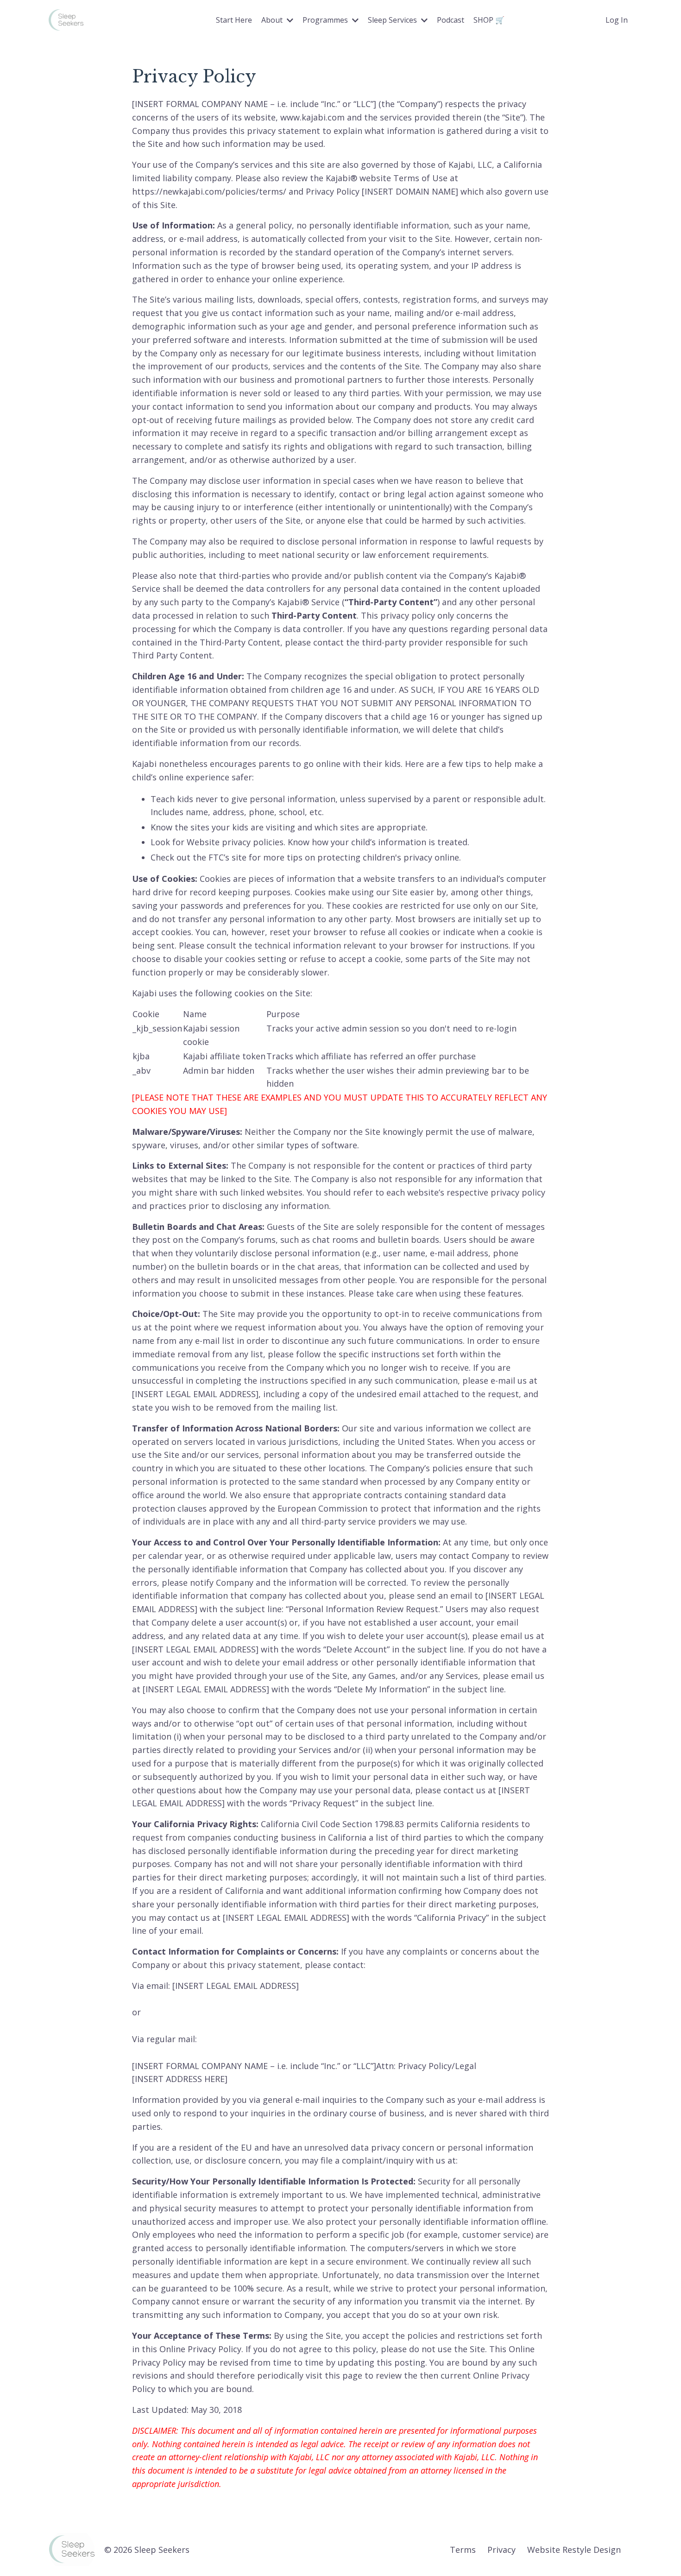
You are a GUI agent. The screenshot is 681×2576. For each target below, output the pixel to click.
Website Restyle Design (574, 2550)
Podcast (451, 20)
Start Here (234, 20)
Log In (617, 20)
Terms (463, 2550)
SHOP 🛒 (489, 20)
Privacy (501, 2550)
